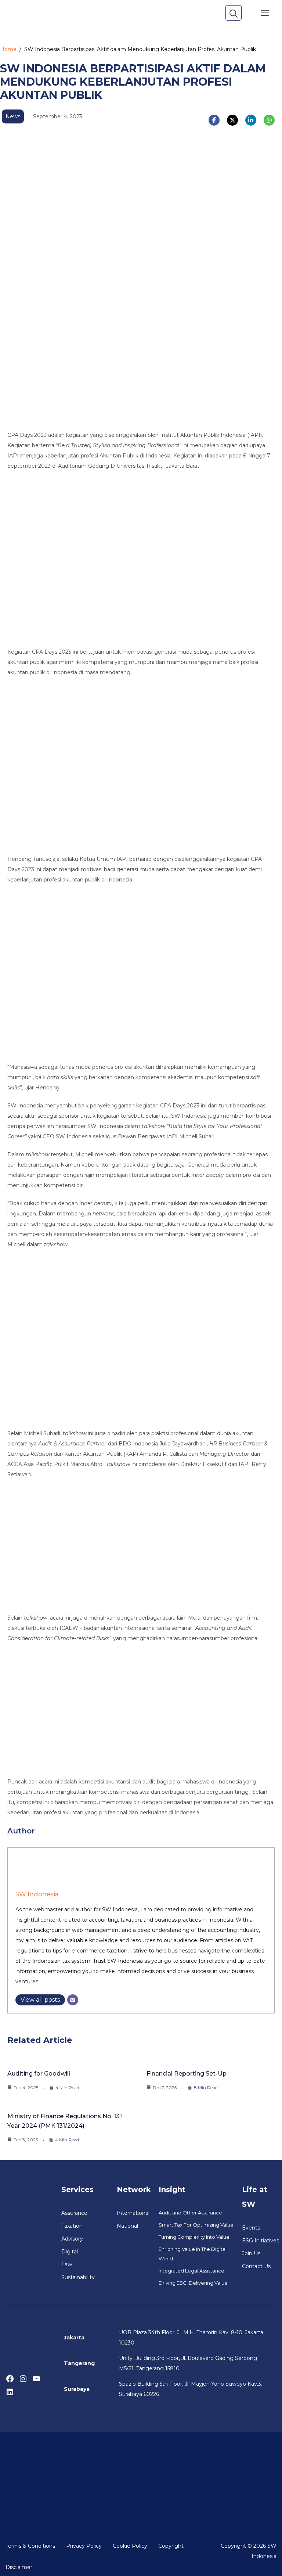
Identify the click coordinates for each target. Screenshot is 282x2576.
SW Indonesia (37, 1894)
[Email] (73, 2000)
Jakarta (74, 2338)
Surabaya (77, 2389)
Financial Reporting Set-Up (187, 2074)
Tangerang (79, 2363)
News (13, 116)
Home (8, 49)
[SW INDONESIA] (25, 12)
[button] (234, 13)
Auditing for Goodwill (39, 2074)
